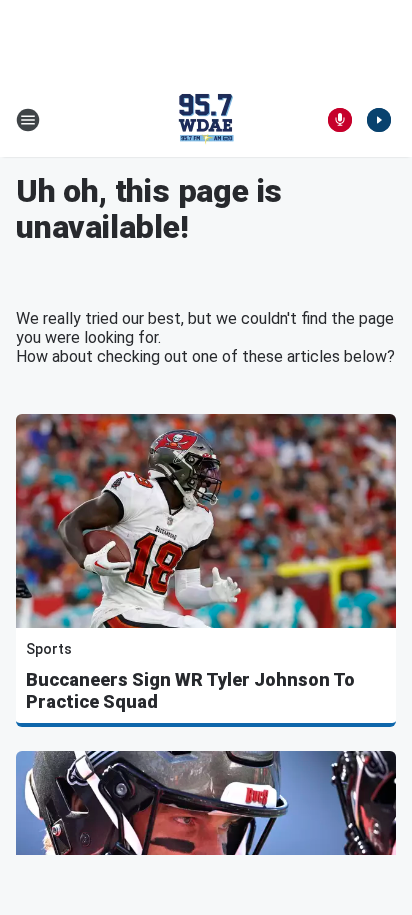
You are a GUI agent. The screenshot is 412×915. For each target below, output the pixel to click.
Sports (49, 649)
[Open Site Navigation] (28, 120)
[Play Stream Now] (379, 120)
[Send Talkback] (340, 120)
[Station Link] (206, 120)
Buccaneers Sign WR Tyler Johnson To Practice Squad (190, 690)
